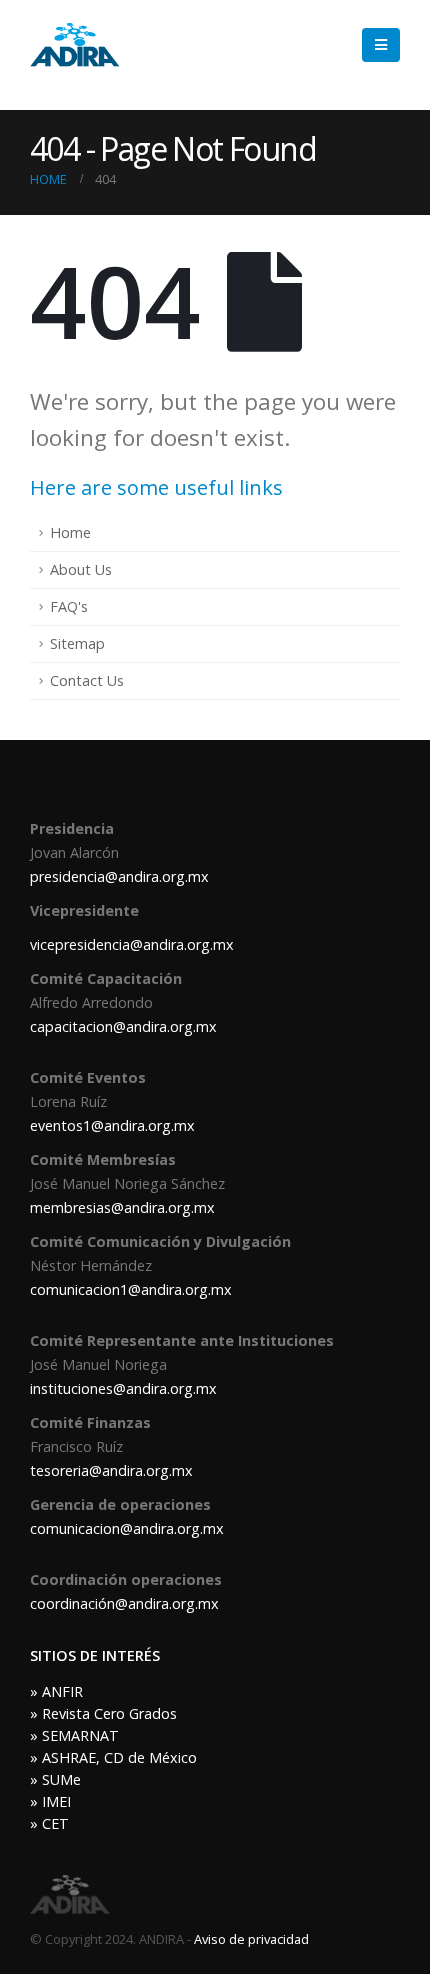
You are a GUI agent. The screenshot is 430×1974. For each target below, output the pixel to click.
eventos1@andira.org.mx (112, 1125)
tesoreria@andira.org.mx (111, 1470)
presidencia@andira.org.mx (119, 876)
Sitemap (77, 643)
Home (70, 532)
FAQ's (69, 606)
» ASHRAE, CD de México (113, 1757)
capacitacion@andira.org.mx (123, 1026)
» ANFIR (56, 1691)
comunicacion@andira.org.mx (127, 1528)
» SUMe (55, 1779)
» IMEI (50, 1801)
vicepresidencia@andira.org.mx (132, 944)
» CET (49, 1823)
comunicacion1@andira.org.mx (131, 1289)
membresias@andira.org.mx (122, 1207)
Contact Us (87, 680)
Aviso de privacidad (251, 1939)
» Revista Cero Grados (103, 1713)
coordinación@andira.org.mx (124, 1603)
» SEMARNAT (74, 1735)
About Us (81, 569)
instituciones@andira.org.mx (123, 1388)
